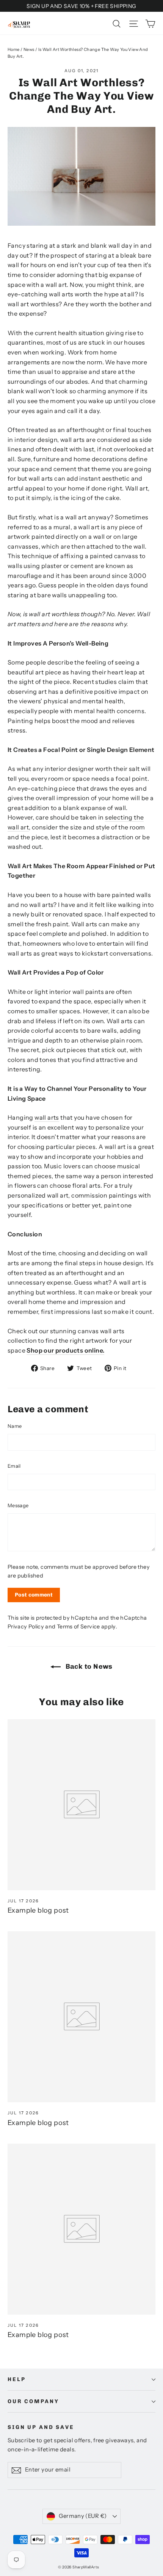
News (29, 49)
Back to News (88, 1666)
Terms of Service (78, 1627)
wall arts (47, 1117)
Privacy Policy (26, 1627)
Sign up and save (41, 2427)
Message (18, 1505)
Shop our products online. (65, 1350)
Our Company (33, 2401)
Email (14, 1466)
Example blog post (38, 1910)
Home (14, 49)
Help (16, 2379)
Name (15, 1426)
